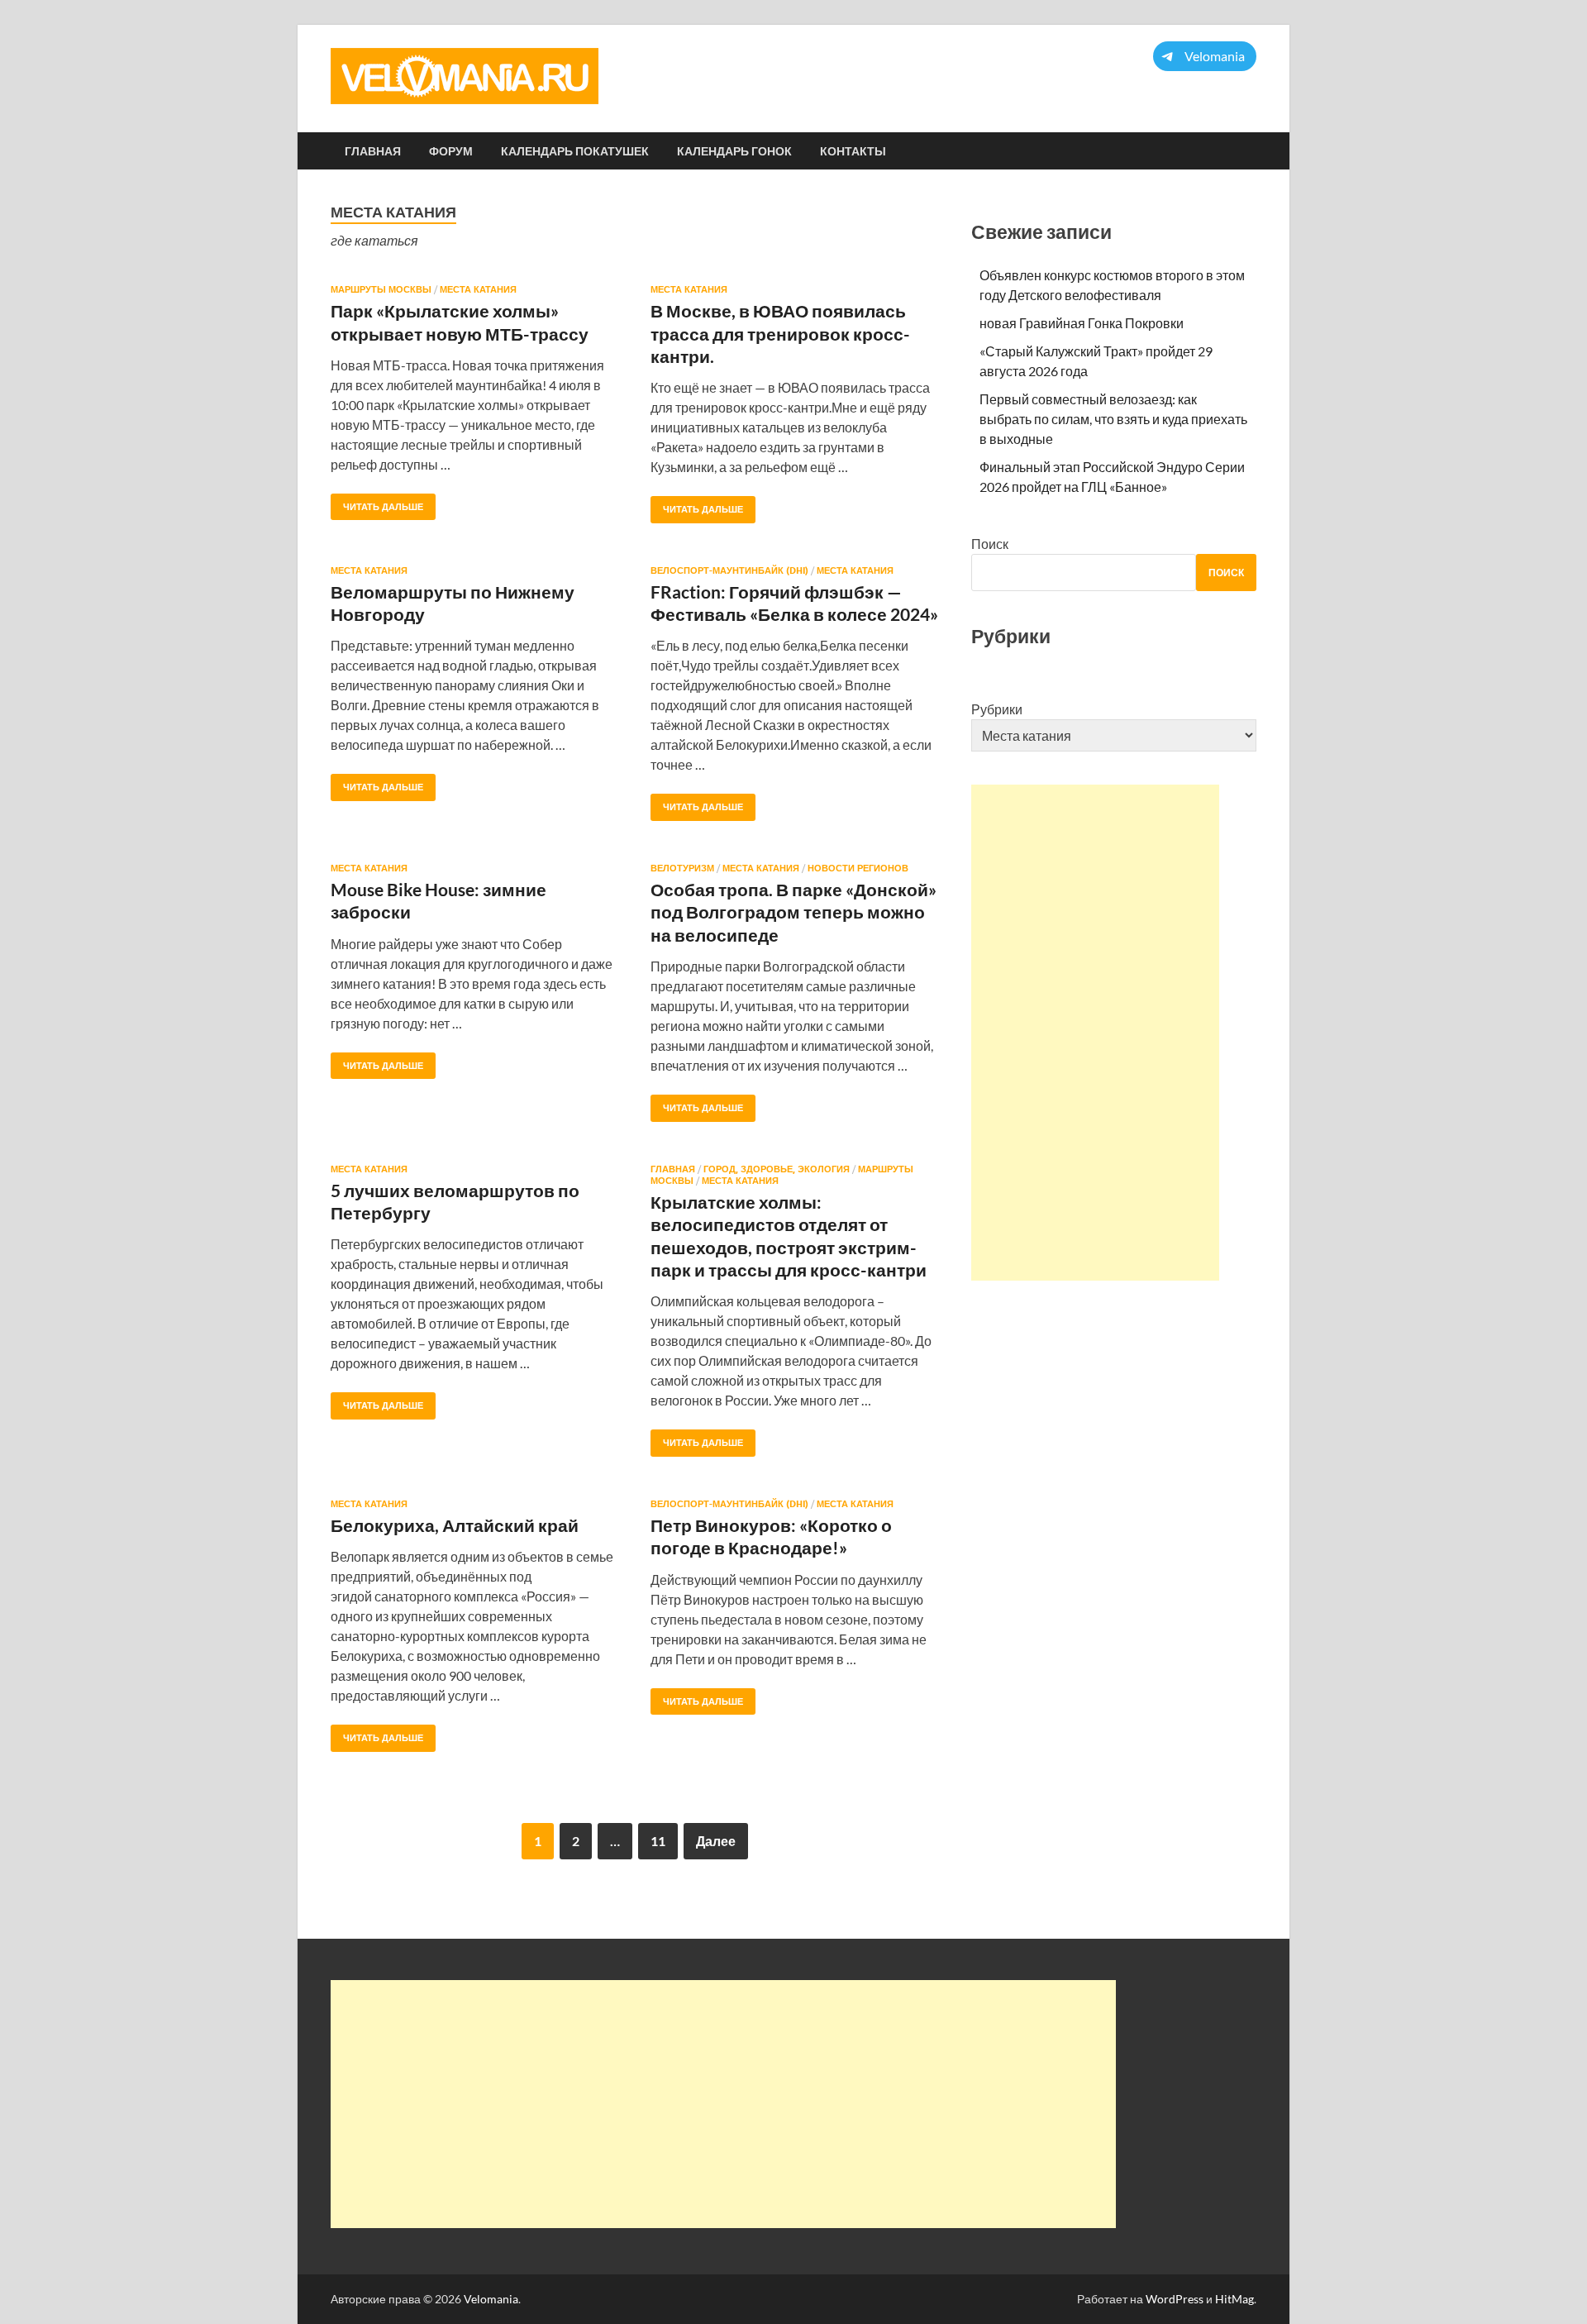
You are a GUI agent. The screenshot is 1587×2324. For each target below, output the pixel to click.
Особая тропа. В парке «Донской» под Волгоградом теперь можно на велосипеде (793, 912)
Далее (716, 1841)
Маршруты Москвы (381, 289)
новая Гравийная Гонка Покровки (1082, 323)
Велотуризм (682, 868)
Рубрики (997, 709)
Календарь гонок (734, 151)
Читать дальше (377, 503)
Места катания (478, 289)
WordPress (1175, 2299)
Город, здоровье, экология (777, 1169)
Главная (373, 151)
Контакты (853, 151)
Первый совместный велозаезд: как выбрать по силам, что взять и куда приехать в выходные (1113, 419)
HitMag (1234, 2299)
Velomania (491, 2299)
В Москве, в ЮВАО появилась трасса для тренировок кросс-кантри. (780, 333)
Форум (451, 151)
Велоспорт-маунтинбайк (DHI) (729, 570)
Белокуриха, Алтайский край (455, 1525)
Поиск (990, 544)
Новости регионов (858, 868)
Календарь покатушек (575, 151)
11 (658, 1841)
